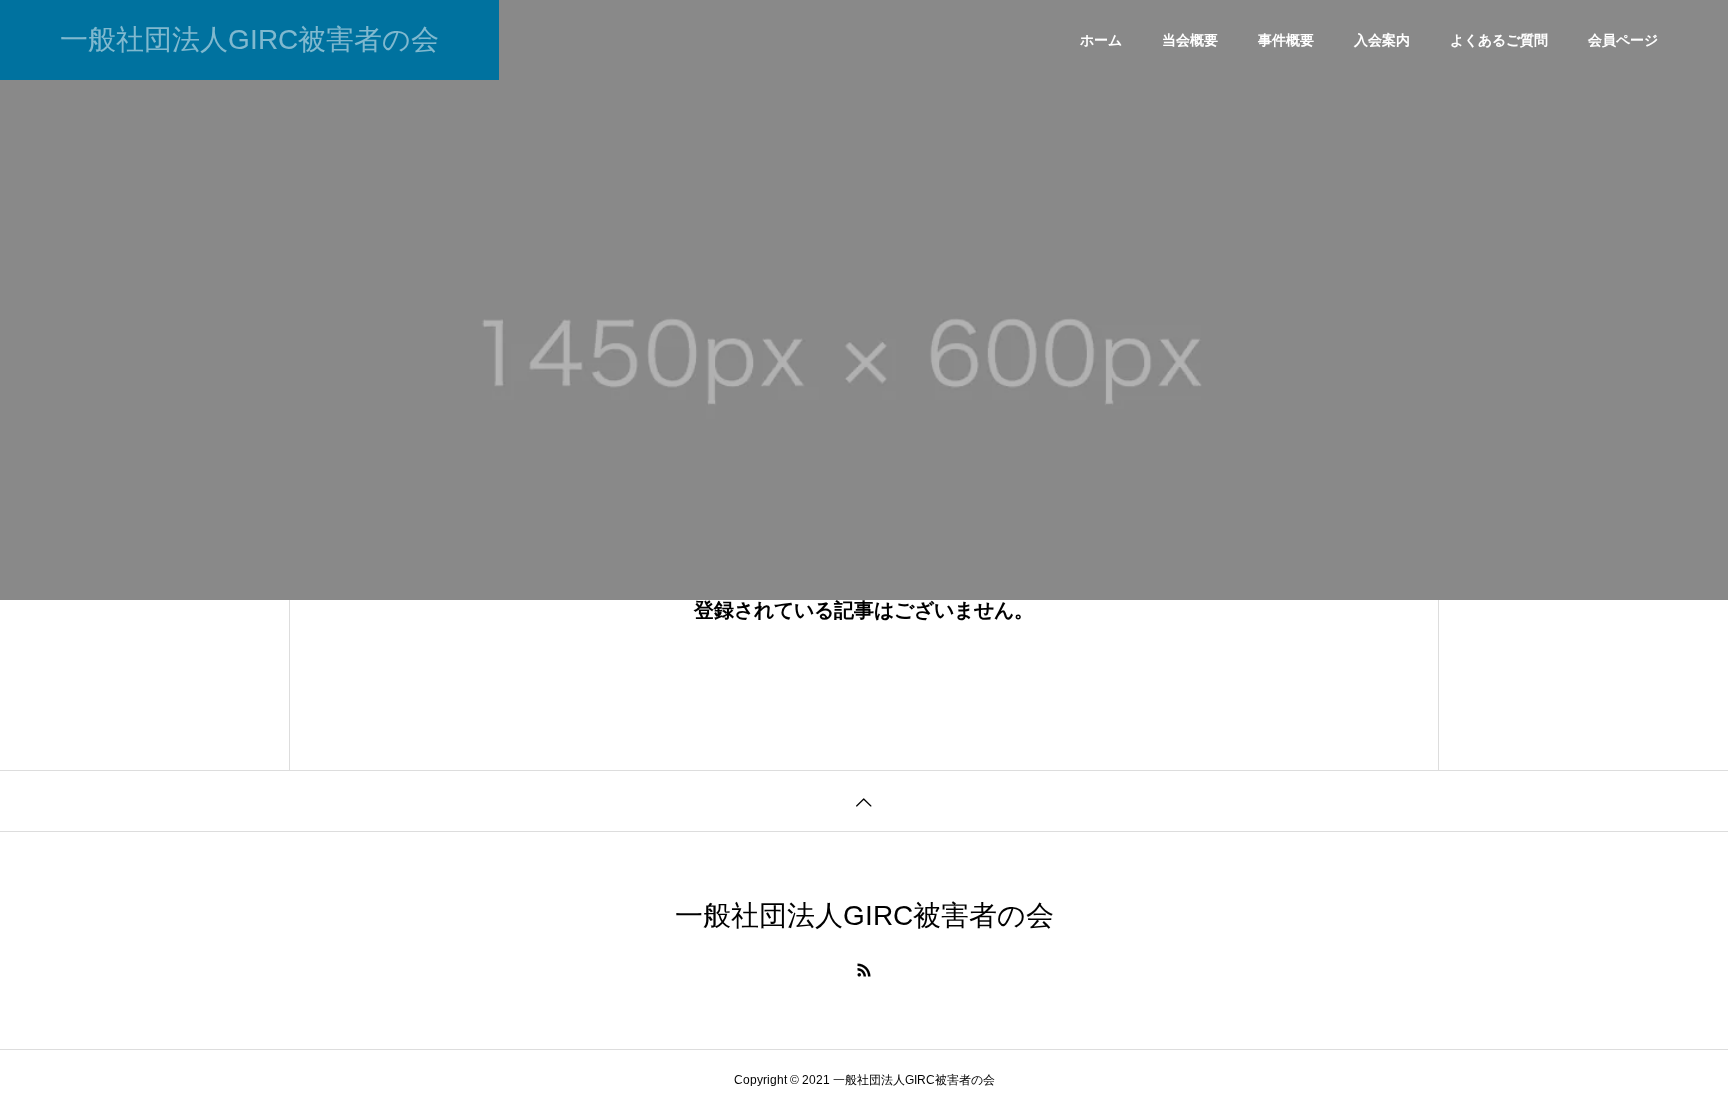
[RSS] (864, 970)
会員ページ (1623, 40)
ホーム (1101, 40)
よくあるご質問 (1499, 40)
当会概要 (1190, 40)
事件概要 (1286, 40)
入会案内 (1382, 40)
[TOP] (864, 800)
